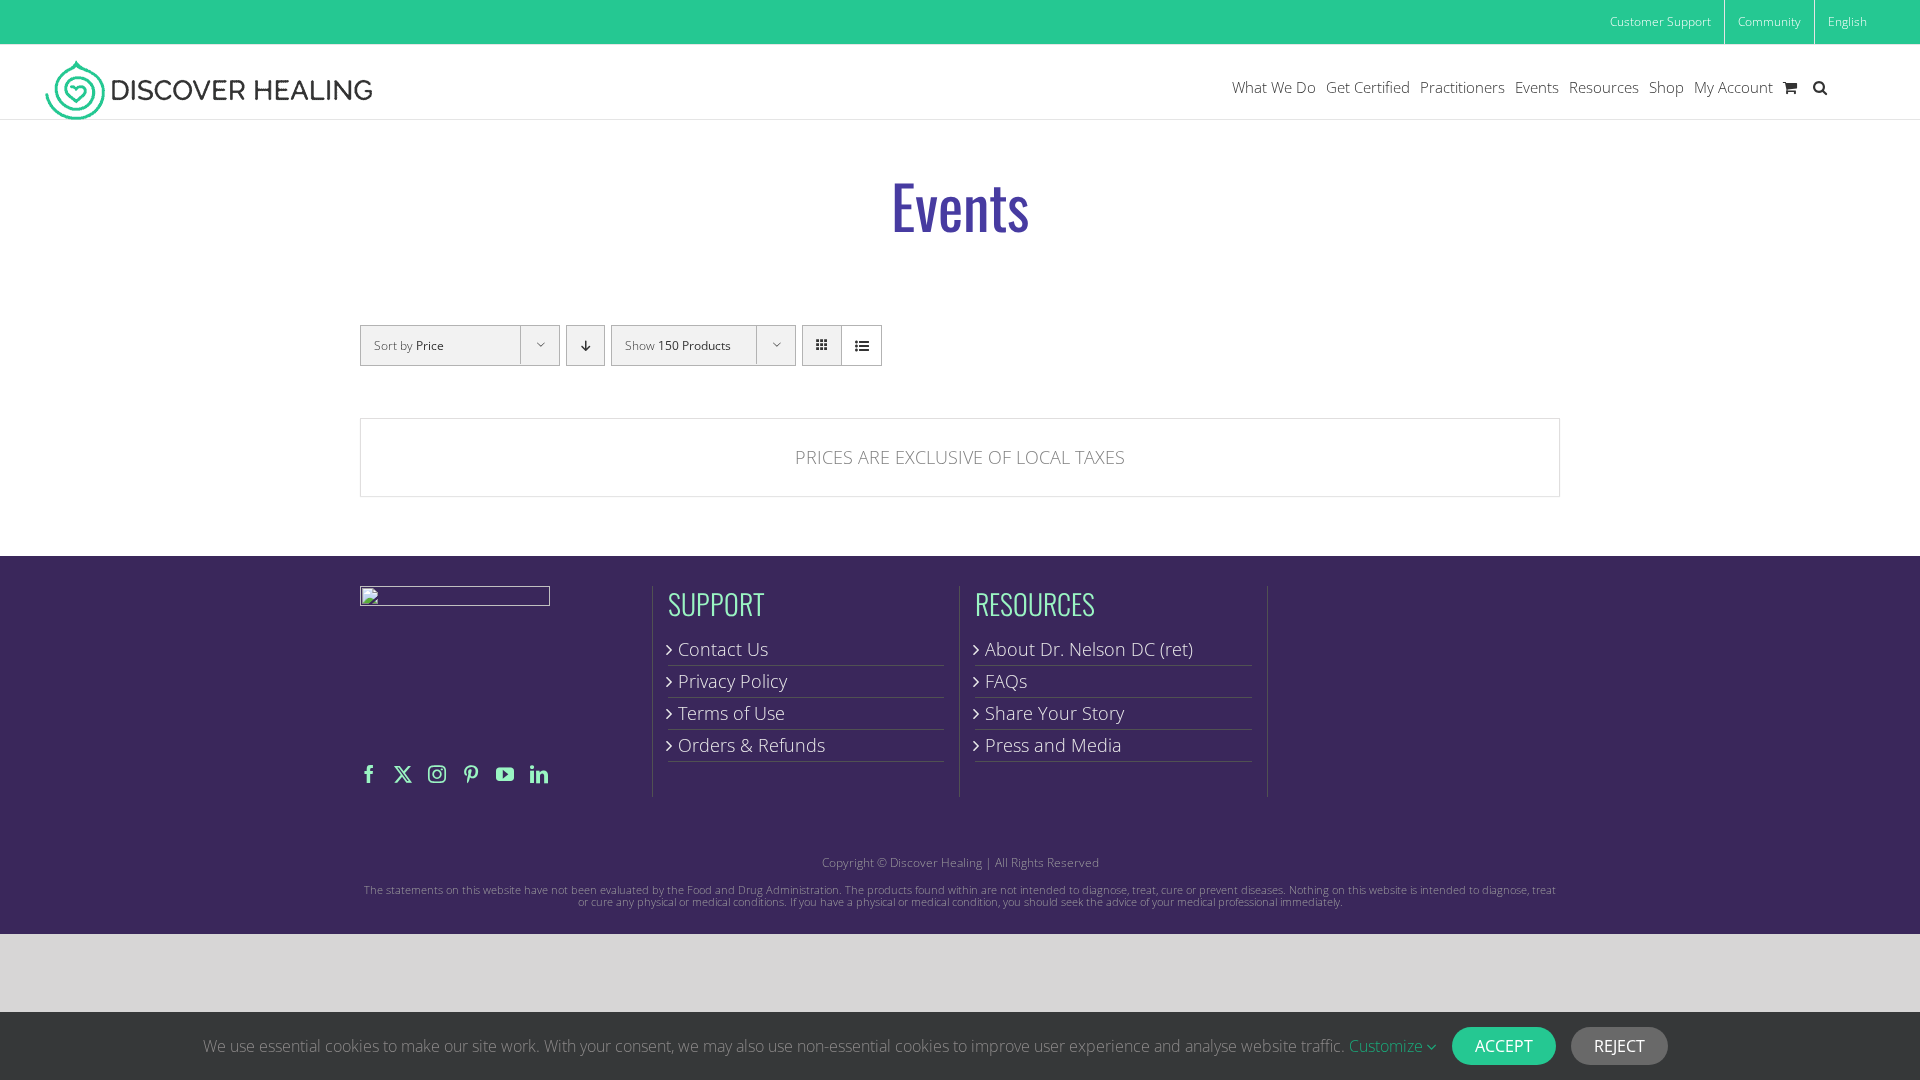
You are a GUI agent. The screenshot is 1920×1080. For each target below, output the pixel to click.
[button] (1820, 87)
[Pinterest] (471, 774)
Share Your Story (1054, 713)
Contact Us (723, 649)
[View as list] (861, 345)
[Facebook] (369, 774)
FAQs (1006, 681)
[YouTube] (505, 774)
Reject (1619, 1046)
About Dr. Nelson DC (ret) (1089, 649)
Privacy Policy (732, 681)
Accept (1504, 1046)
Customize (1388, 1046)
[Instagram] (437, 774)
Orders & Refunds (751, 745)
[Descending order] (585, 345)
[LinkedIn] (539, 774)
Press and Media (1053, 745)
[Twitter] (403, 774)
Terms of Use (731, 713)
